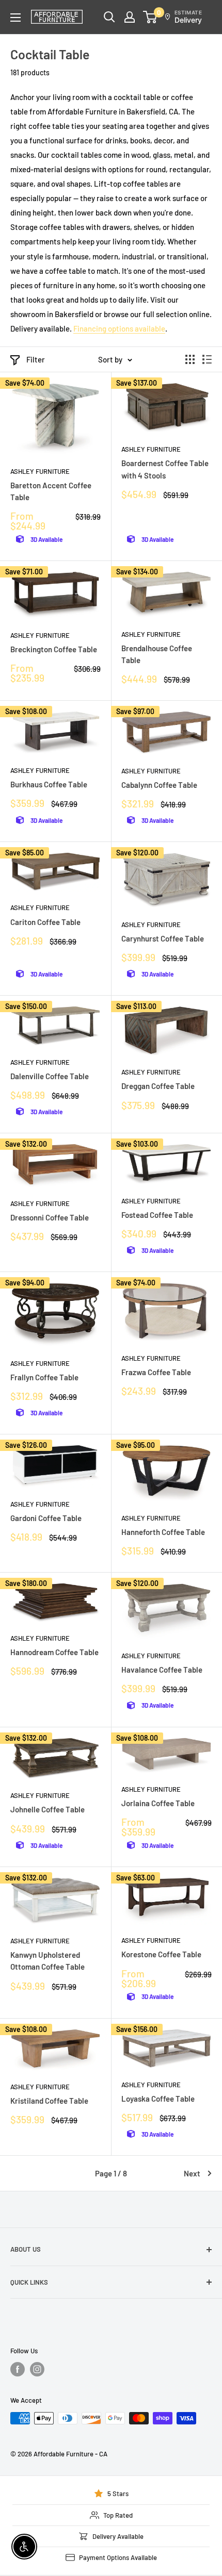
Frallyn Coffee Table (44, 1377)
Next (192, 2173)
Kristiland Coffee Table (49, 2101)
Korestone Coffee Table (161, 1954)
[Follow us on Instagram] (37, 2369)
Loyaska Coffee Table (158, 2099)
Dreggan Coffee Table (158, 1086)
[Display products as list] (207, 359)
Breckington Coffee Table (54, 649)
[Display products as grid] (190, 359)
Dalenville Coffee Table (50, 1076)
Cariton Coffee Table (45, 922)
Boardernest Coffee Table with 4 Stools (165, 469)
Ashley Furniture (40, 471)
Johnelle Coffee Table (47, 1809)
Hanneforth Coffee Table (163, 1532)
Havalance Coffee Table (162, 1670)
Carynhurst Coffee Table (163, 938)
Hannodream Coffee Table (54, 1652)
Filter (36, 359)
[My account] (130, 17)
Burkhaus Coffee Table (49, 784)
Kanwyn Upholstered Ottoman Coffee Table (47, 1961)
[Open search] (109, 17)
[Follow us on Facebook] (18, 2369)
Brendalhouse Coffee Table (157, 654)
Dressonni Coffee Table (50, 1217)
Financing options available (119, 328)
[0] (150, 17)
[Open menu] (15, 18)
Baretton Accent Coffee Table (51, 491)
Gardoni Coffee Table (46, 1518)
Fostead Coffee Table (157, 1215)
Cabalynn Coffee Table (159, 785)
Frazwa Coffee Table (156, 1372)
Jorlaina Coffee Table (158, 1803)
